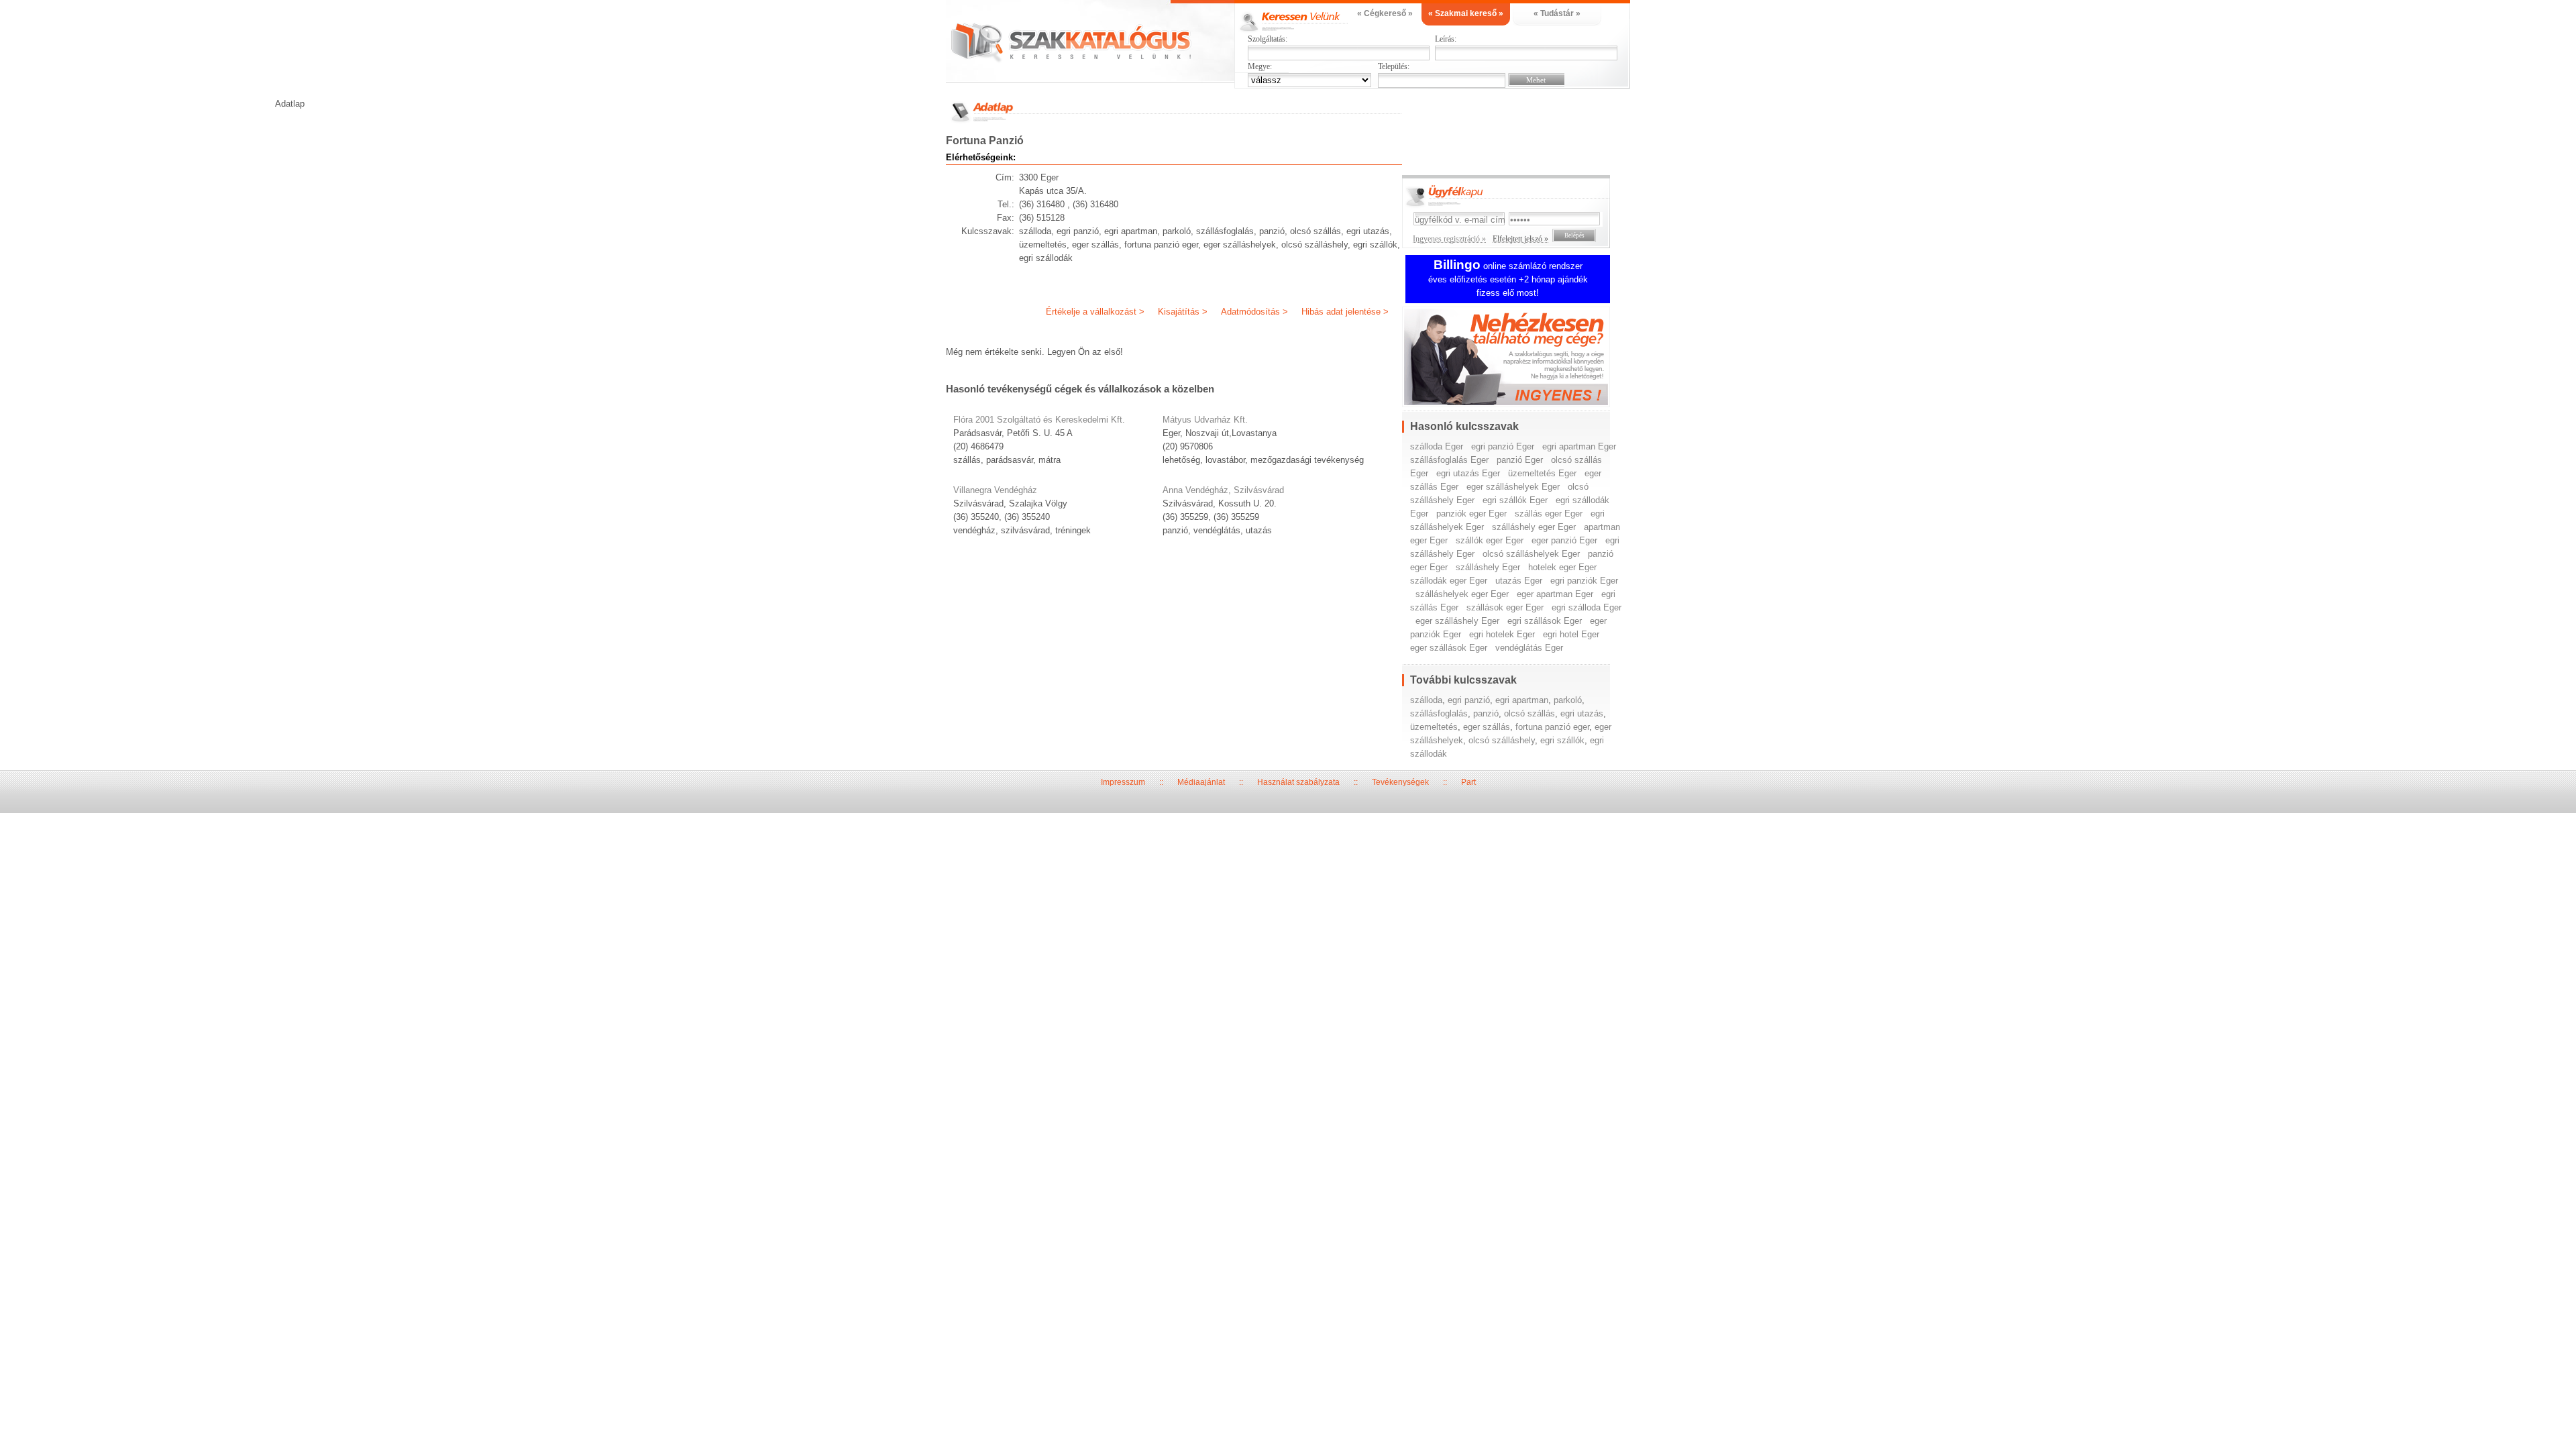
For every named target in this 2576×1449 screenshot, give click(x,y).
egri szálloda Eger (1587, 607)
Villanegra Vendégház (995, 490)
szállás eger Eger (1549, 514)
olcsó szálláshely (1502, 740)
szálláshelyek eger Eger (1462, 594)
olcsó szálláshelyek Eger (1531, 554)
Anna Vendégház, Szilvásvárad (1223, 490)
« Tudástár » (1557, 13)
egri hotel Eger (1571, 634)
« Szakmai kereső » (1466, 13)
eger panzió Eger (1564, 540)
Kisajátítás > (1183, 312)
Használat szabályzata (1298, 782)
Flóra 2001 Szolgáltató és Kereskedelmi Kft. (1039, 420)
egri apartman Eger (1579, 446)
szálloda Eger (1437, 446)
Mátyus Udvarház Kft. (1205, 420)
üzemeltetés (1434, 727)
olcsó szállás (1529, 713)
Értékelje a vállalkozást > (1095, 312)
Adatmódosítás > (1254, 312)
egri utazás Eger (1468, 473)
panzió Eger (1520, 460)
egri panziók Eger (1584, 581)
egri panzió (1469, 700)
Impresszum (1123, 782)
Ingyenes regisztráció (1516, 359)
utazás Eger (1519, 581)
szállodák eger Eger (1449, 581)
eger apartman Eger (1555, 594)
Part (1468, 782)
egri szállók (1562, 740)
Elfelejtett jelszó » (1520, 239)
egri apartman (1522, 700)
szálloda (1426, 700)
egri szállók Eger (1515, 500)
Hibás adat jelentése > (1345, 312)
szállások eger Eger (1505, 607)
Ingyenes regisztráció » (1449, 239)
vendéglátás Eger (1529, 648)
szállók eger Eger (1490, 540)
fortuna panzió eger (1552, 727)
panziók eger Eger (1471, 514)
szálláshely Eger (1488, 567)
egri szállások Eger (1545, 621)
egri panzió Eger (1503, 446)
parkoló (1568, 700)
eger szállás (1487, 727)
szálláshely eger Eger (1534, 527)
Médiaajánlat (1201, 782)
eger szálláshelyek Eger (1513, 487)
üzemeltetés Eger (1542, 473)
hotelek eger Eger (1562, 567)
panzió (1486, 713)
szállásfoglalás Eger (1449, 460)
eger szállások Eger (1449, 648)
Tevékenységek (1400, 782)
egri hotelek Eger (1502, 634)
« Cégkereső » (1385, 13)
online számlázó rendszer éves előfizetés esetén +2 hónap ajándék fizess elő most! (1508, 279)
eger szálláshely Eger (1457, 621)
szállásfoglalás (1439, 713)
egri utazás (1582, 713)
